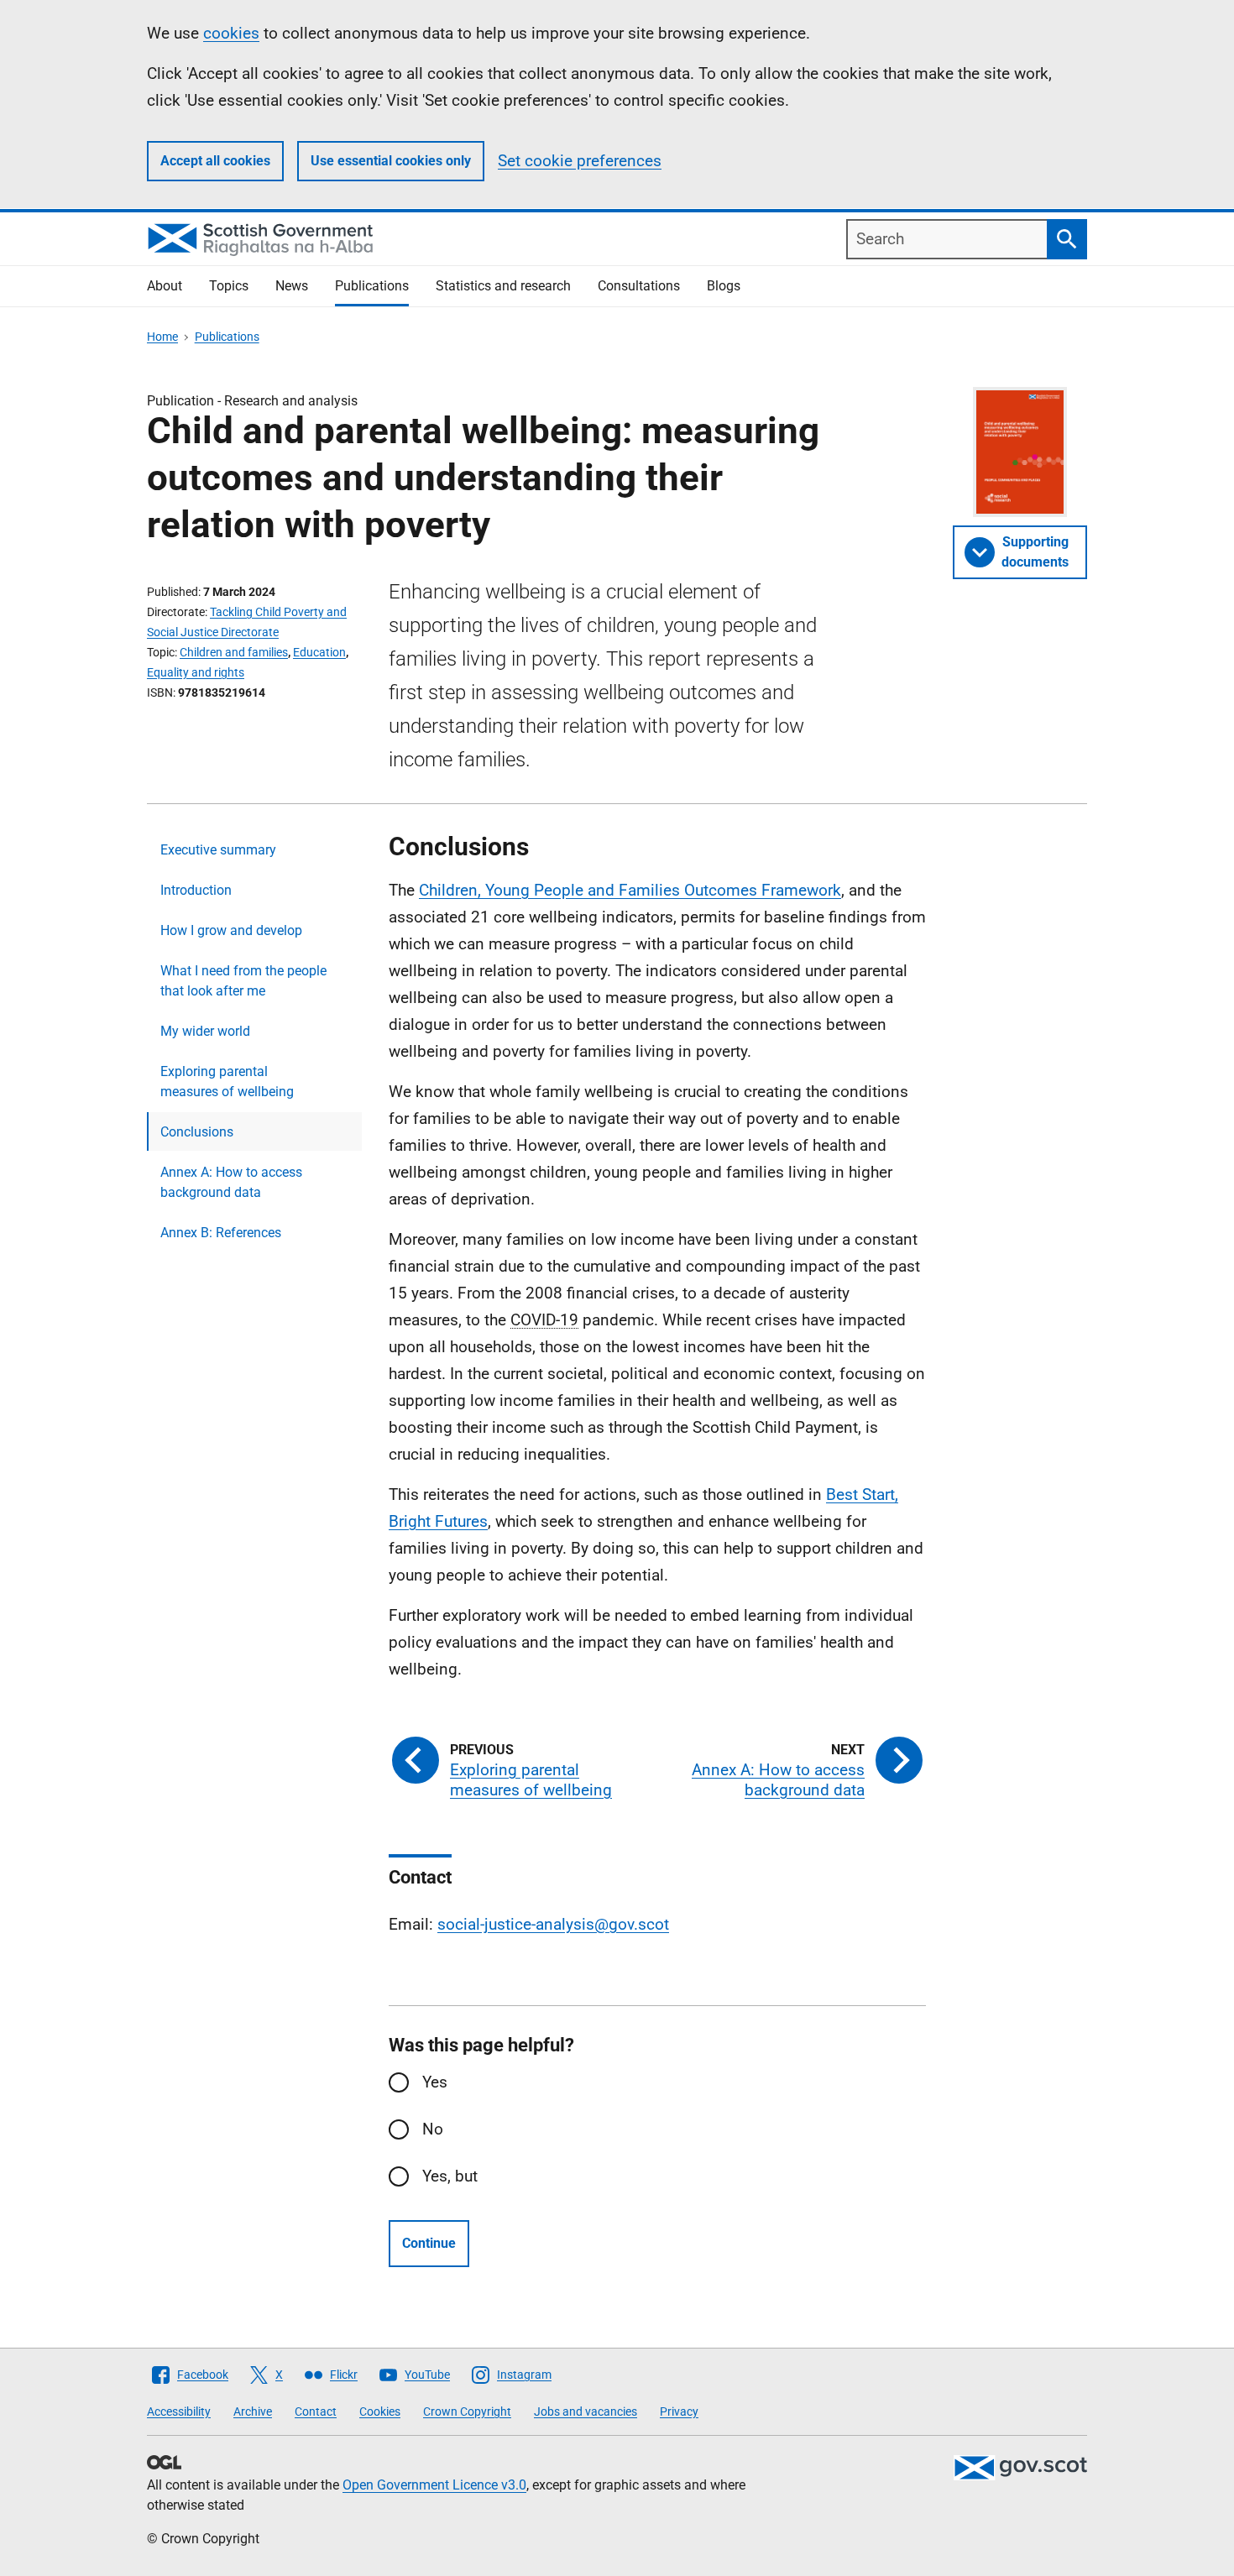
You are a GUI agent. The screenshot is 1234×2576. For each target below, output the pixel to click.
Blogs (724, 286)
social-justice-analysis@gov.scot (553, 1924)
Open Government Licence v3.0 (434, 2485)
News (292, 286)
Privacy (679, 2411)
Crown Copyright (467, 2411)
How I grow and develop (231, 930)
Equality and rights (196, 672)
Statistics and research (503, 286)
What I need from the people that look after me (243, 981)
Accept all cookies (215, 161)
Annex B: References (221, 1233)
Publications (372, 286)
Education (319, 652)
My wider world (205, 1031)
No (433, 2129)
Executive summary (218, 850)
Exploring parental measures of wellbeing (227, 1082)
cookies (231, 33)
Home (162, 337)
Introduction (196, 890)
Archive (253, 2411)
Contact (316, 2411)
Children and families (234, 652)
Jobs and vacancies (586, 2411)
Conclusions (197, 1132)
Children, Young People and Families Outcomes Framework (630, 890)
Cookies (380, 2411)
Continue (429, 2243)
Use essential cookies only (391, 161)
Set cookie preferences (580, 161)
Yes (435, 2082)
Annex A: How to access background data (231, 1182)
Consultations (639, 286)
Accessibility (179, 2411)
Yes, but (450, 2176)
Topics (229, 286)
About (165, 286)
